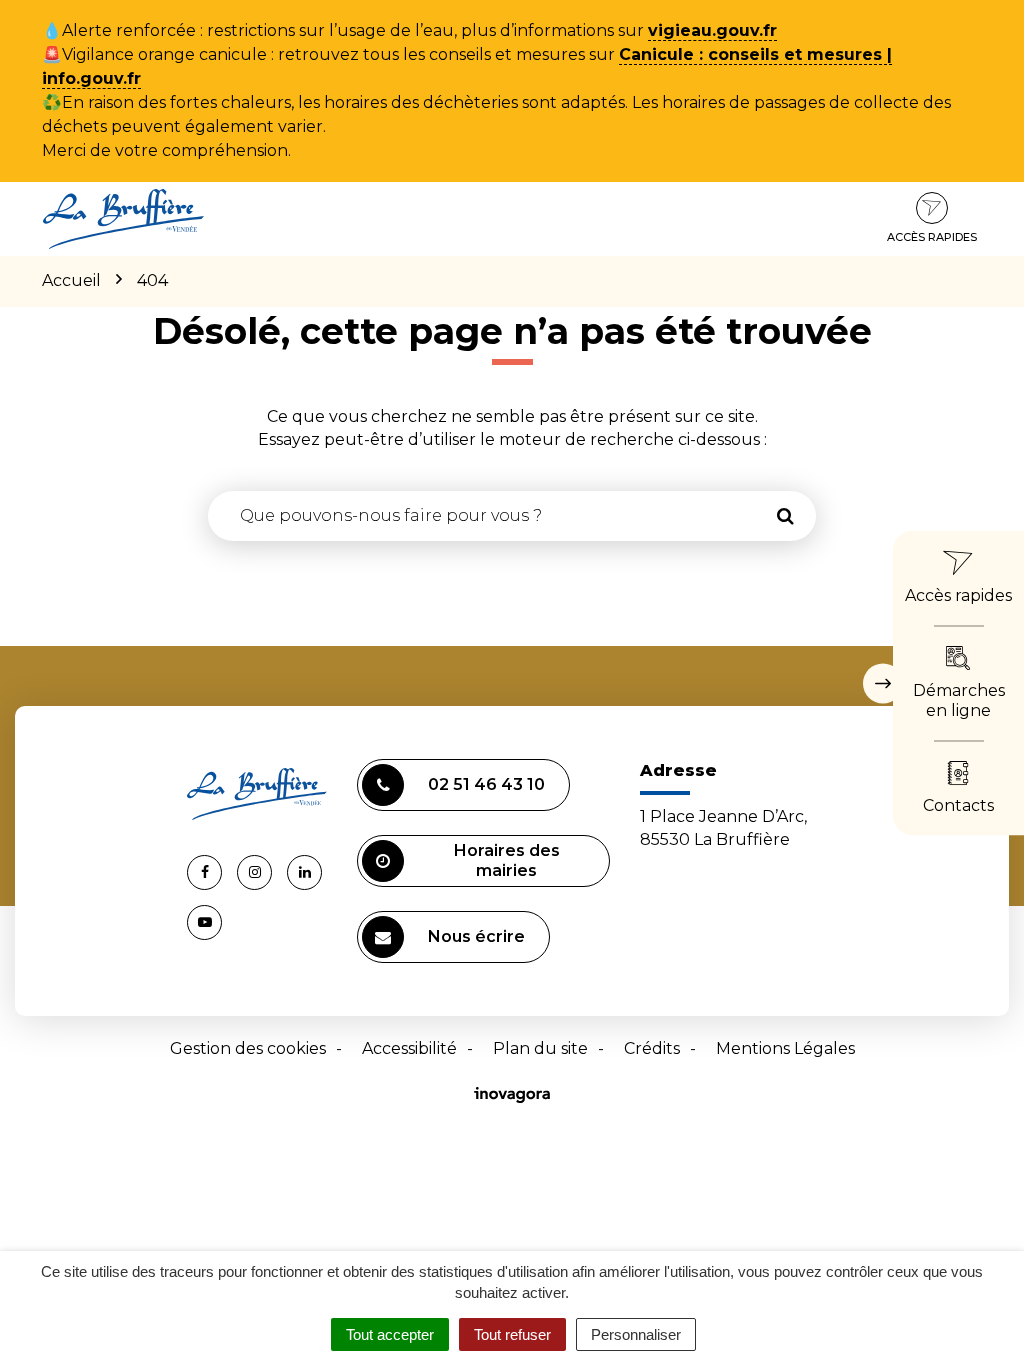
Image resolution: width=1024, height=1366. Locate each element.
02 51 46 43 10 (486, 784)
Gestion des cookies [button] (248, 1048)
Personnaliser (636, 1334)
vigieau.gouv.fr (712, 30)
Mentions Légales (785, 1048)
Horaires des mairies (507, 860)
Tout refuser (512, 1334)
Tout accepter (390, 1334)
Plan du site (540, 1048)
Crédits (652, 1048)
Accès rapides (932, 237)
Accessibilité (409, 1048)
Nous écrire (476, 936)
